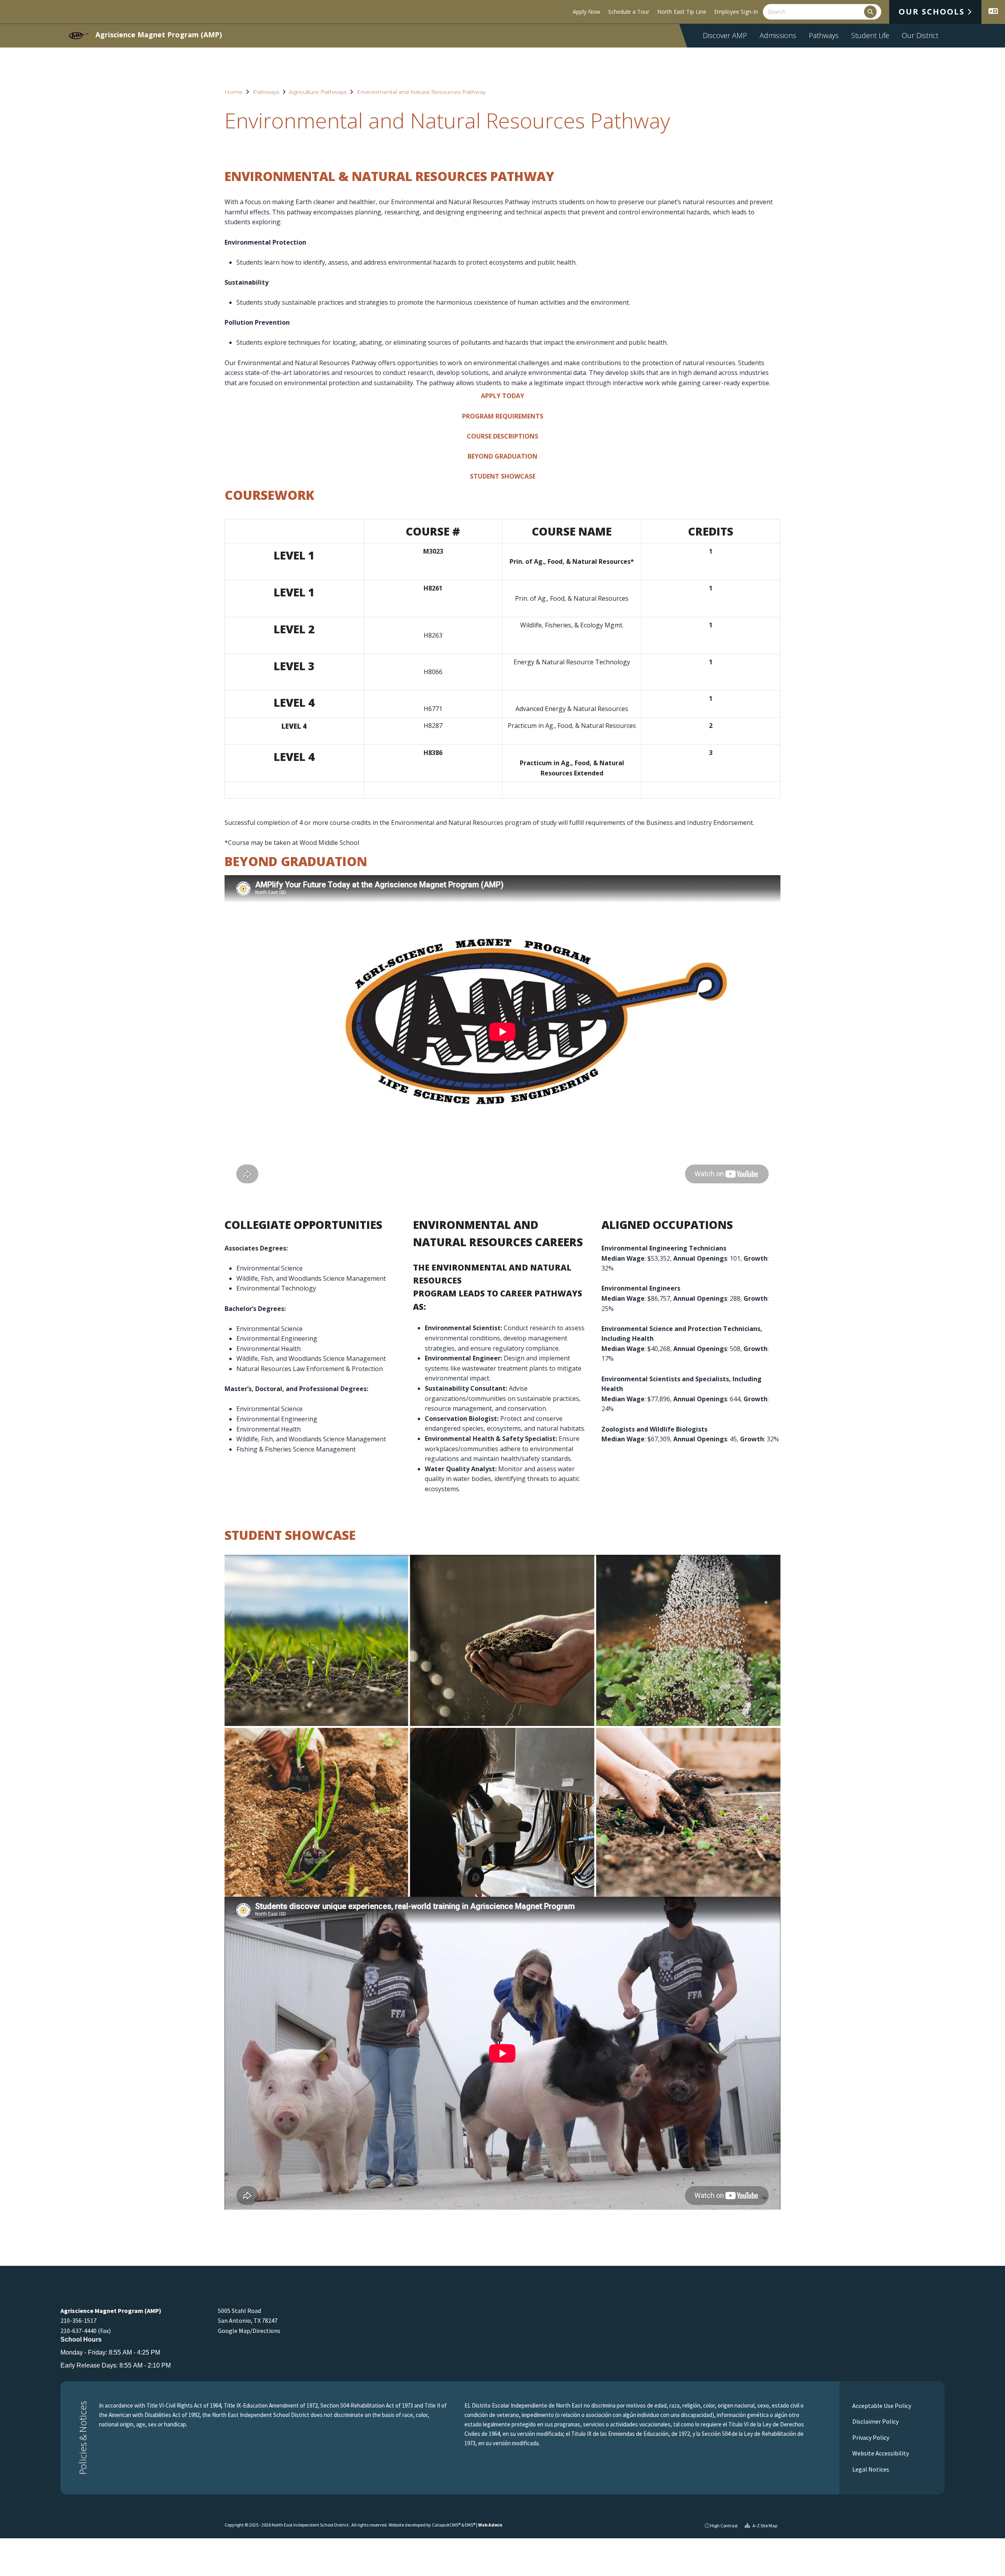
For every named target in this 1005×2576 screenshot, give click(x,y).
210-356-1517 (79, 2320)
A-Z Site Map (765, 2526)
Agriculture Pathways (318, 92)
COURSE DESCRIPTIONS (502, 436)
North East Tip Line (682, 12)
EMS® (470, 2525)
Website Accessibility (880, 2453)
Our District (920, 35)
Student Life (870, 35)
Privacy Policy (870, 2437)
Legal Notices (870, 2469)
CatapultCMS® (446, 2525)
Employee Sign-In (736, 12)
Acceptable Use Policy (881, 2406)
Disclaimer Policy (875, 2421)
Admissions (778, 35)
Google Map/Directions (249, 2331)
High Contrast (724, 2526)
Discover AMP (725, 35)
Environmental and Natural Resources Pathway (421, 92)
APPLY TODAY (502, 396)
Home (234, 92)
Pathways (824, 35)
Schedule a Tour (629, 12)
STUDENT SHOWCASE (503, 476)
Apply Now (587, 12)
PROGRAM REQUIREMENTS (503, 416)
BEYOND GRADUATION (502, 456)
